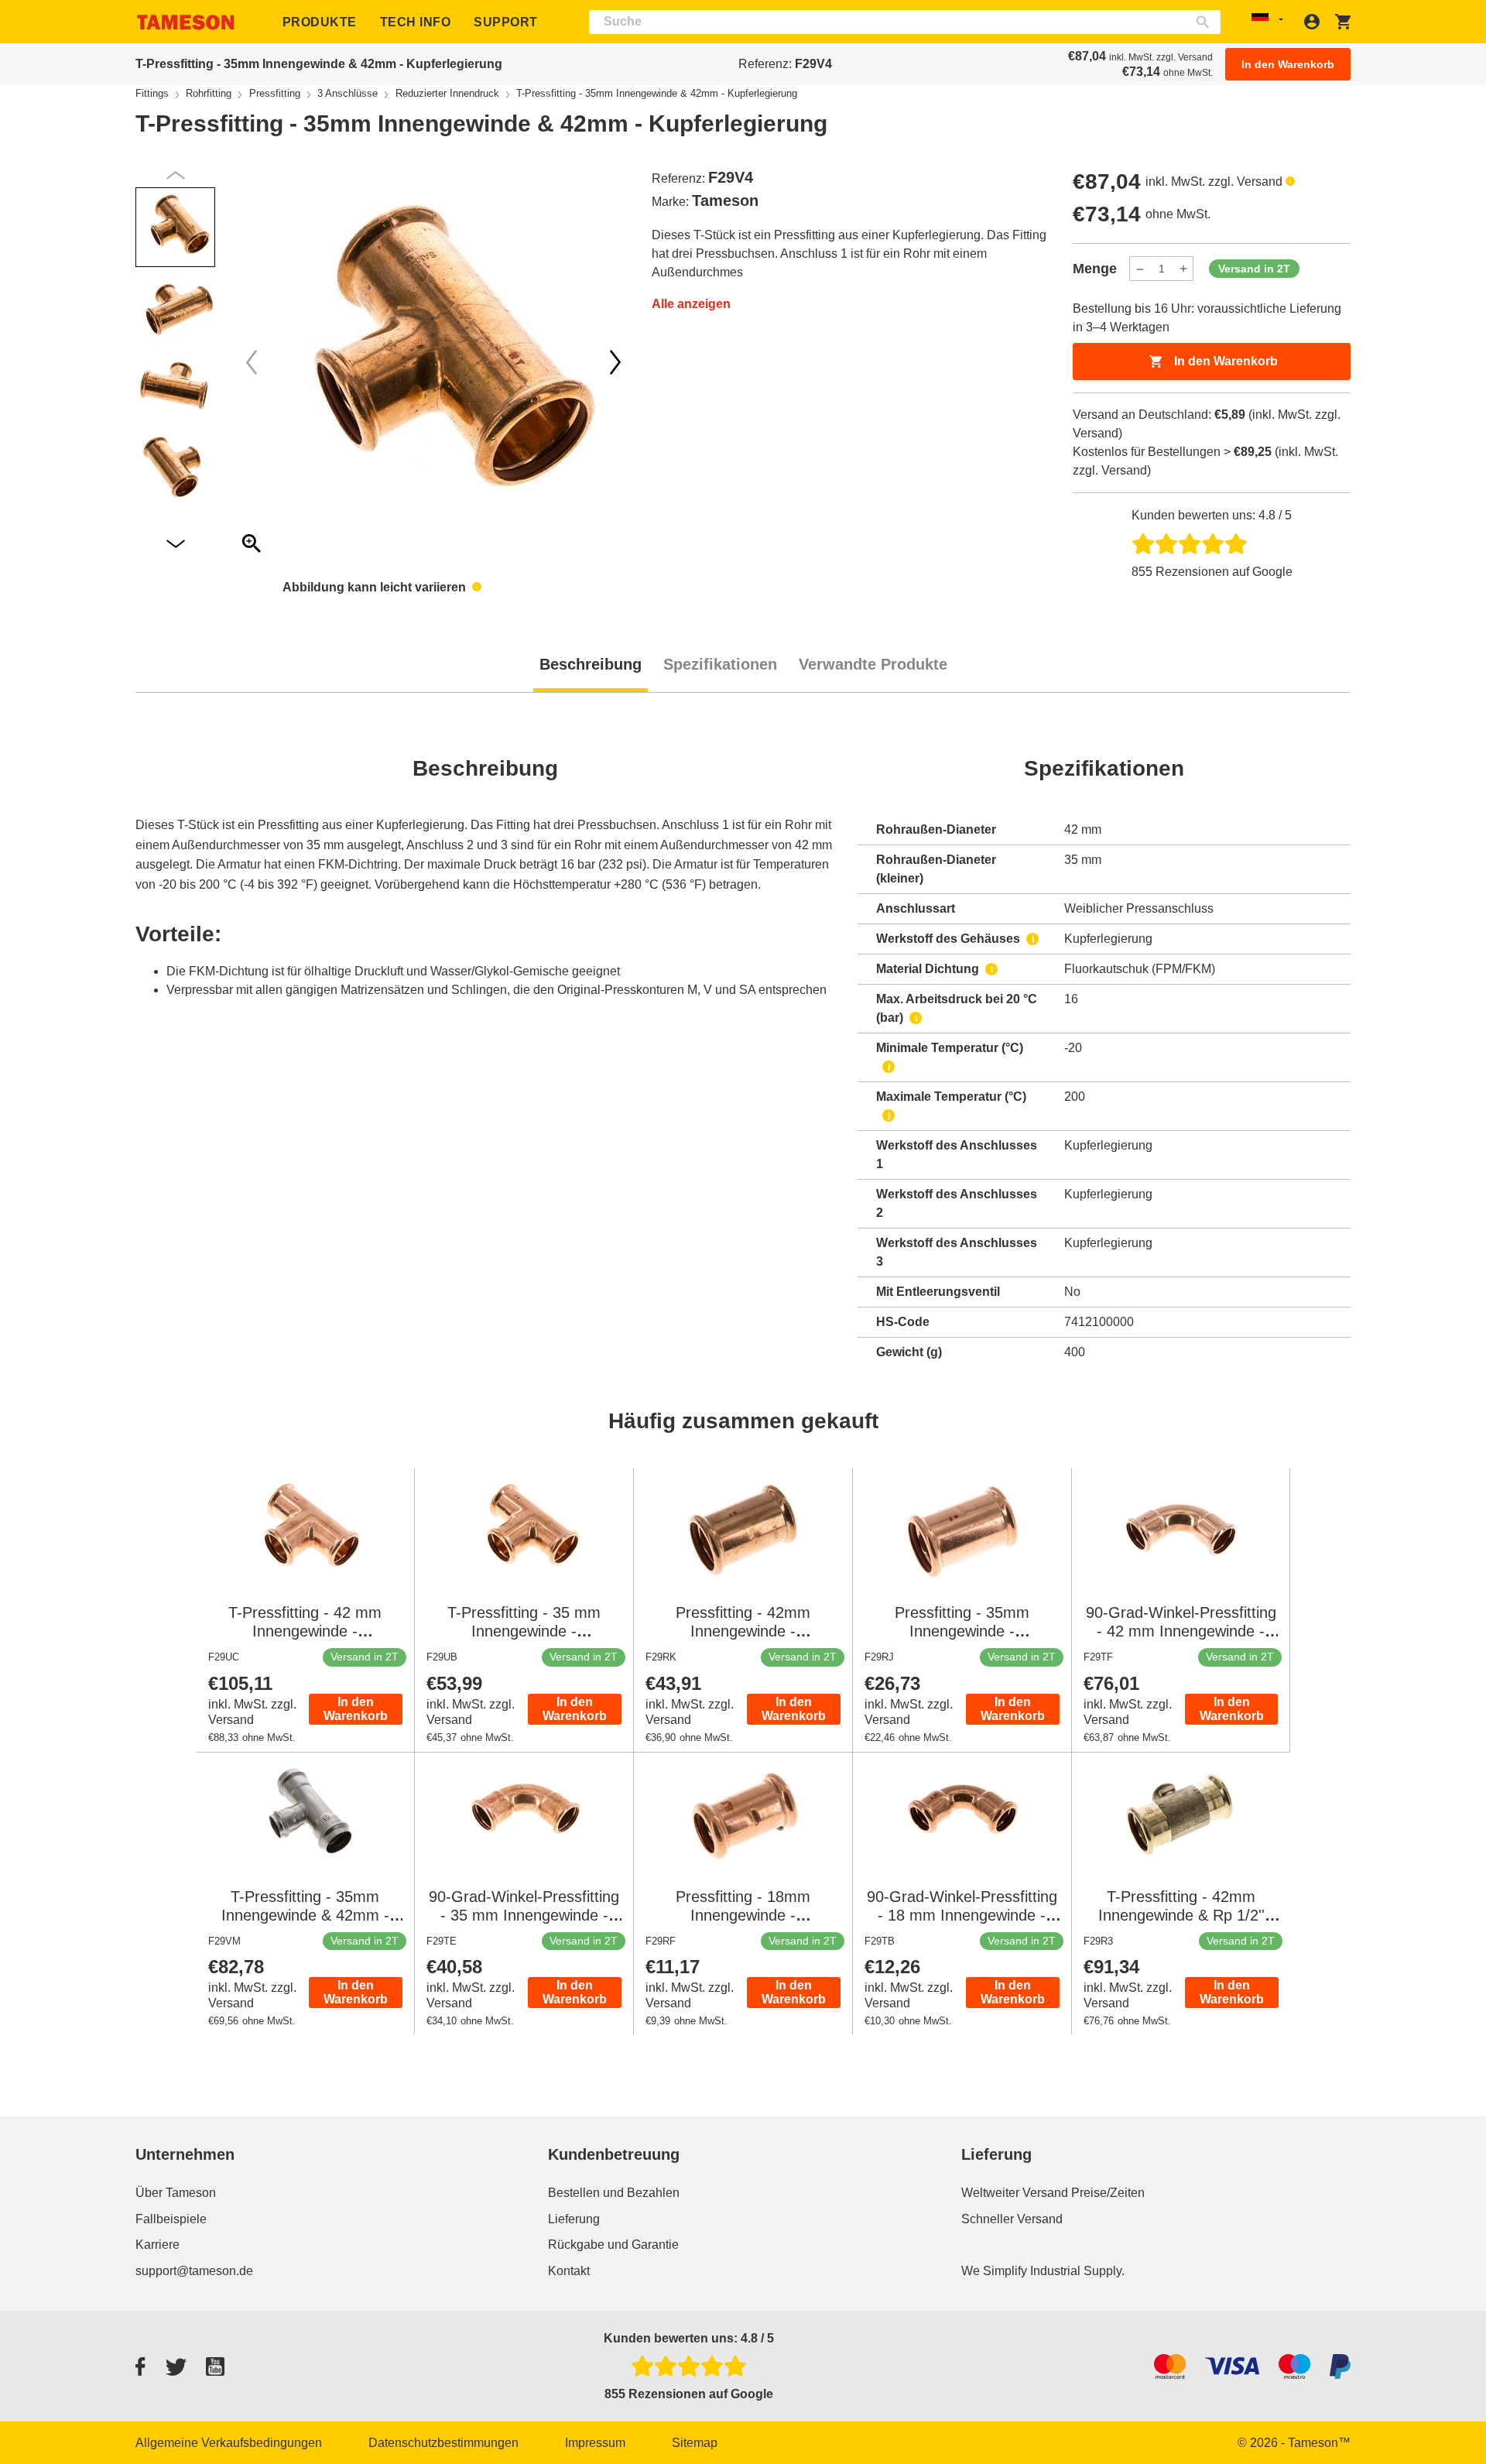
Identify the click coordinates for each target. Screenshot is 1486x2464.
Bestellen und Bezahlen (614, 2193)
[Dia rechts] (252, 362)
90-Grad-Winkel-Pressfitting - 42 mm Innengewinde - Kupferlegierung (1181, 1631)
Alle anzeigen (691, 304)
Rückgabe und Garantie (613, 2245)
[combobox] (905, 22)
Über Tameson (176, 2193)
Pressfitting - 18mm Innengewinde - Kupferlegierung (743, 1915)
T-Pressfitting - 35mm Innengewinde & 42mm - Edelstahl (305, 1915)
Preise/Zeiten (1108, 2193)
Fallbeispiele (171, 2219)
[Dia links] (615, 362)
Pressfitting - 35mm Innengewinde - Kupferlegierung (962, 1631)
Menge (1095, 269)
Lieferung (574, 2219)
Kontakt (569, 2271)
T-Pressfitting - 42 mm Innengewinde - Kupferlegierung (305, 1631)
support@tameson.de (194, 2271)
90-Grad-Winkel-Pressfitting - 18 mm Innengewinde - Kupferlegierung (962, 1915)
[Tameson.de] (186, 22)
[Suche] (1206, 22)
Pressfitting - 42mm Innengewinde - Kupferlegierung (743, 1631)
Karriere (158, 2245)
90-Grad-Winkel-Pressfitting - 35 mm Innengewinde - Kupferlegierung (524, 1915)
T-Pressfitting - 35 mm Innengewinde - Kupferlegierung (524, 1631)
